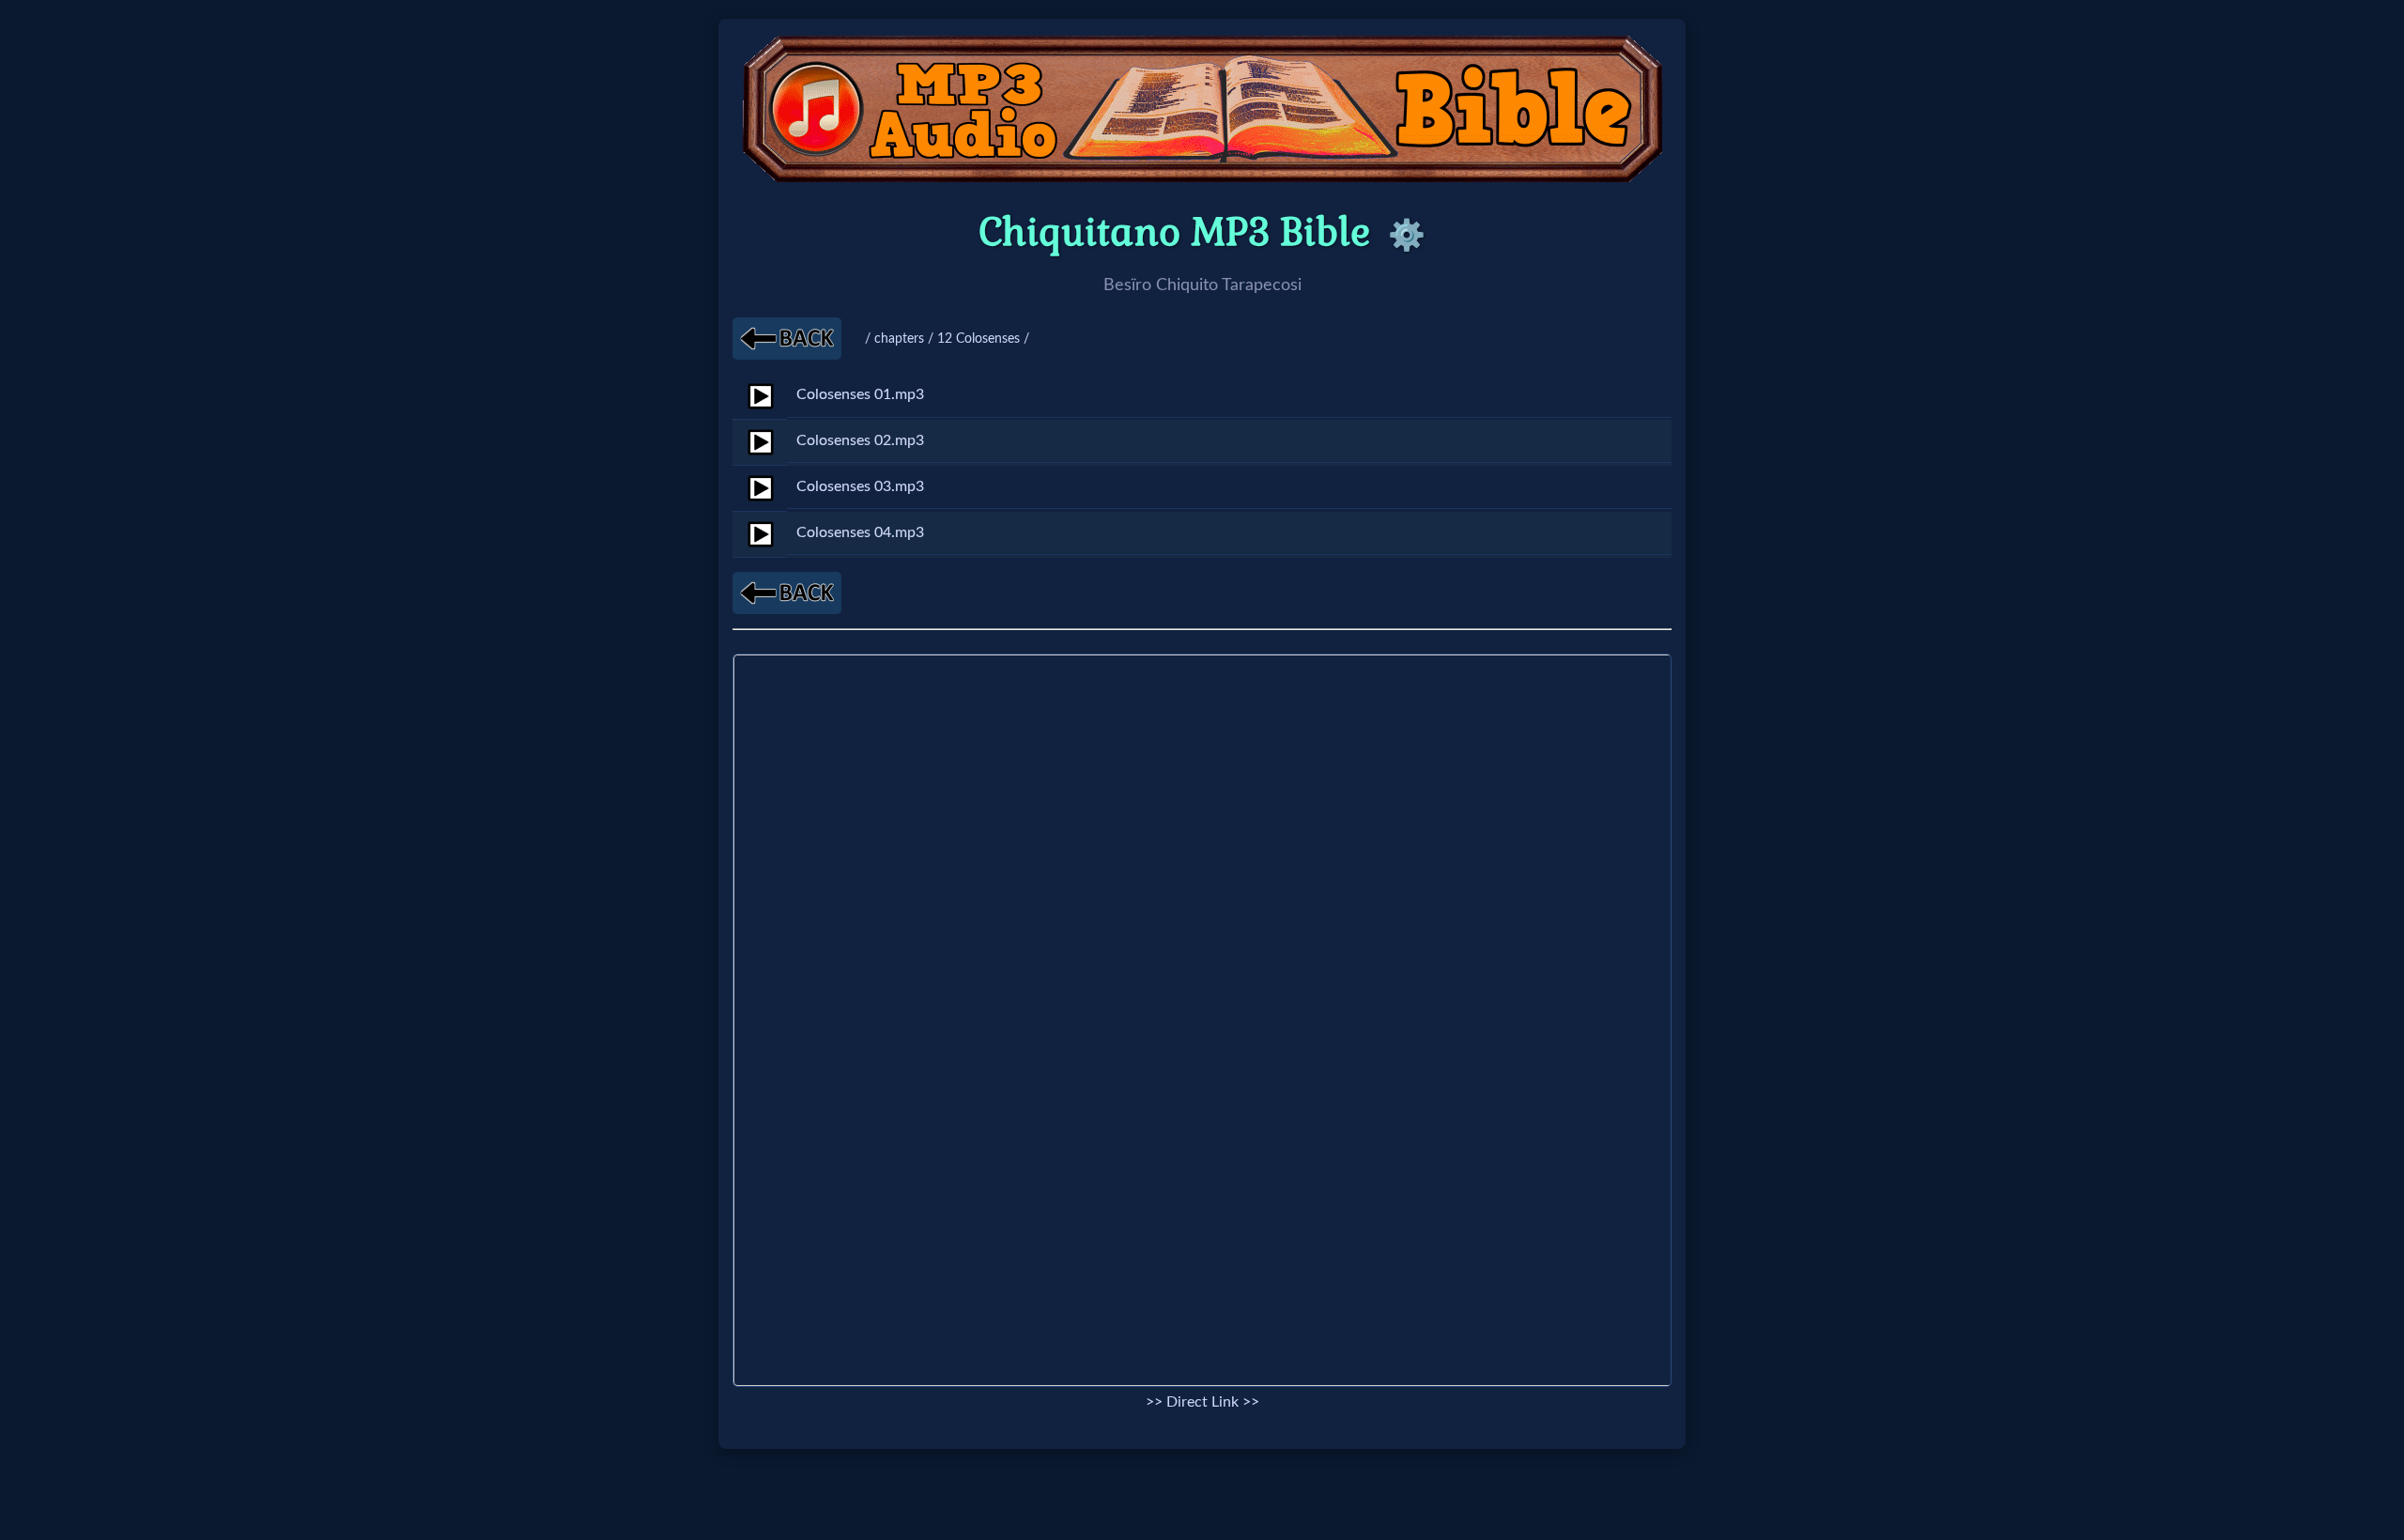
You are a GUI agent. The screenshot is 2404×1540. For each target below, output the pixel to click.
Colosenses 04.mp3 (860, 532)
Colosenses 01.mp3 (860, 394)
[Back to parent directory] (787, 339)
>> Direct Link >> (1202, 1402)
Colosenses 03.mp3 (860, 486)
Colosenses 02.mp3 (860, 440)
